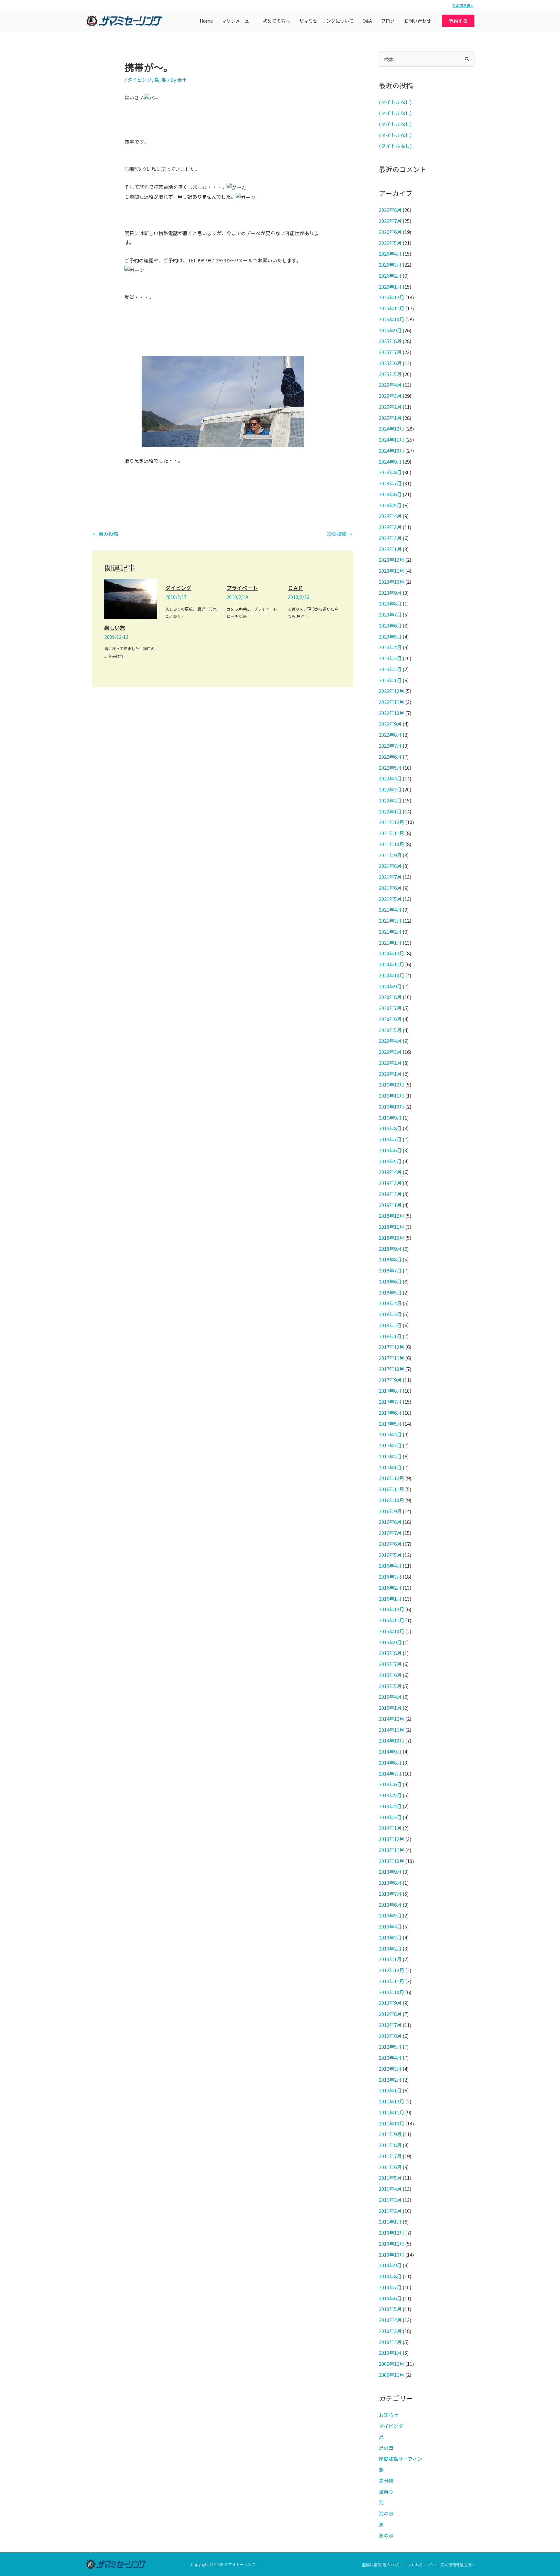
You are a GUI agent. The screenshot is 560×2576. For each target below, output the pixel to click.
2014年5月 (390, 1795)
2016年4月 (390, 1565)
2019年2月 (390, 1194)
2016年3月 (390, 1576)
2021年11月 (391, 833)
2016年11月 (391, 1489)
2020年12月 (391, 953)
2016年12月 (391, 1478)
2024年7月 (390, 483)
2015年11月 (391, 1620)
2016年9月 (390, 1511)
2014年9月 (390, 1751)
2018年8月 (390, 1259)
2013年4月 (390, 1926)
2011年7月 (390, 2156)
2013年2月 (390, 1948)
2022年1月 (390, 811)
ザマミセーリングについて (326, 21)
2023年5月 (390, 636)
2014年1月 (390, 1828)
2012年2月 (390, 2080)
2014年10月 (391, 1740)
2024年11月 (391, 439)
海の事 (386, 2513)
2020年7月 (390, 1008)
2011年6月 (390, 2167)
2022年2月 (390, 800)
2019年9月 (390, 1117)
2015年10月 (391, 1631)
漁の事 (386, 2535)
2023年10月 (391, 582)
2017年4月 (390, 1434)
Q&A (367, 21)
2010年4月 (390, 2320)
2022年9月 (390, 724)
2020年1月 (390, 1074)
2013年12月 (391, 1839)
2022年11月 (391, 702)
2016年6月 (390, 1544)
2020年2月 (390, 1063)
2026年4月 (390, 253)
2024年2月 (390, 538)
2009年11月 (391, 2375)
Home (206, 21)
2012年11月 (391, 1981)
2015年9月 (390, 1642)
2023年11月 (391, 571)
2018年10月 (391, 1238)
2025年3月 (390, 396)
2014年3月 (390, 1817)
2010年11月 (391, 2243)
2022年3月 (390, 789)
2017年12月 (391, 1347)
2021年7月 (390, 877)
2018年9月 (390, 1249)
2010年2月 (390, 2342)
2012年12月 (391, 1970)
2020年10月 (391, 975)
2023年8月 (390, 603)
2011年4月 (390, 2189)
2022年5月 (390, 768)
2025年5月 (390, 374)
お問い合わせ (417, 21)
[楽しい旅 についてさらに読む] (131, 598)
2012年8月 (390, 2014)
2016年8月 (390, 1522)
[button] (458, 21)
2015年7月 (390, 1664)
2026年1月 (390, 287)
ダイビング (140, 80)
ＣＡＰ (296, 588)
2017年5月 (390, 1424)
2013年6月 (390, 1905)
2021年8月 (390, 866)
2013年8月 (390, 1883)
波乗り (386, 2492)
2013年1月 (390, 1959)
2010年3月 (390, 2331)
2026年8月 (390, 210)
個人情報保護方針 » (457, 2564)
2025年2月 (390, 407)
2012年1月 (390, 2090)
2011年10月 (391, 2123)
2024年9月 (390, 461)
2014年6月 (390, 1784)
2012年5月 (390, 2047)
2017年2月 (390, 1456)
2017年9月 (390, 1380)
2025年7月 (390, 352)
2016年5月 (390, 1555)
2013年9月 (390, 1872)
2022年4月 (390, 778)
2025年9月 (390, 330)
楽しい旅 (115, 627)
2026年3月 (390, 264)
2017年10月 (391, 1369)
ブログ (388, 21)
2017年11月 (391, 1358)
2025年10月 (391, 319)
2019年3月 (390, 1183)
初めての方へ (276, 21)
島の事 (386, 2448)
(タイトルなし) (395, 102)
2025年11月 (391, 308)
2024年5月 (390, 505)
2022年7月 (390, 746)
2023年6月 (390, 625)
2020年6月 (390, 1019)
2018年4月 (390, 1303)
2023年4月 (390, 647)
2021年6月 (390, 888)
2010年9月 (390, 2265)
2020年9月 (390, 986)
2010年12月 (391, 2232)
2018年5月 (390, 1292)
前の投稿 (105, 534)
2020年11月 (391, 964)
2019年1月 (390, 1205)
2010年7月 (390, 2287)
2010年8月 (390, 2276)
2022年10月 (391, 713)
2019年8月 (390, 1128)
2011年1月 (390, 2221)
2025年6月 (390, 363)
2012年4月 (390, 2058)
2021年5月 (390, 899)
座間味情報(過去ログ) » (382, 2564)
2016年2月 (390, 1587)
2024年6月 (390, 494)
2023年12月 (391, 560)
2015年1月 (390, 1708)
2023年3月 (390, 658)
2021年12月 (391, 822)
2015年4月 (390, 1697)
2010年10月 (391, 2254)
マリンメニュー (238, 21)
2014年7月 (390, 1773)
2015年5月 (390, 1686)
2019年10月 (391, 1106)
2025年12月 (391, 297)
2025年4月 (390, 385)
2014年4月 (390, 1806)
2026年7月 (390, 221)
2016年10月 (391, 1500)
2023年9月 (390, 593)
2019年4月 (390, 1172)
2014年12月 (391, 1719)
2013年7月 (390, 1894)
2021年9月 (390, 855)
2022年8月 (390, 735)
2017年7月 (390, 1402)
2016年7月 (390, 1533)
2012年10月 (391, 1992)
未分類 (386, 2481)
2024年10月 (391, 450)
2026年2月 (390, 276)
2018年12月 (391, 1216)
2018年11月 (391, 1227)
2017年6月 (390, 1413)
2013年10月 (391, 1861)
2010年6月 (390, 2298)
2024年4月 (390, 516)
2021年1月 (390, 943)
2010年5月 (390, 2309)
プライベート (242, 588)
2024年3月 (390, 527)
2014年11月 (391, 1730)
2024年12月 (391, 428)
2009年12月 (391, 2364)
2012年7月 (390, 2025)
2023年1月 (390, 680)
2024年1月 (390, 549)
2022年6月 (390, 757)
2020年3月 (390, 1052)
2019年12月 (391, 1084)
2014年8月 (390, 1762)
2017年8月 (390, 1391)
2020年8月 (390, 997)
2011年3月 (390, 2200)
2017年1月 (390, 1467)
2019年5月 (390, 1161)
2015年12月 (391, 1609)
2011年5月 (390, 2178)
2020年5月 (390, 1030)
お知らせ (389, 2415)
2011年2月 (390, 2211)
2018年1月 (390, 1336)
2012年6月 (390, 2036)
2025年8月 (390, 341)
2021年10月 (391, 844)
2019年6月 (390, 1150)
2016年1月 (390, 1598)
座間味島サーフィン (401, 2459)
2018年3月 (390, 1314)
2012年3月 (390, 2069)
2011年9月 (390, 2134)
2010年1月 (390, 2353)
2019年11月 (391, 1095)
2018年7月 (390, 1270)
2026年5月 (390, 243)
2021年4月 (390, 909)
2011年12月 (391, 2101)
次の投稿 (340, 534)
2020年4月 (390, 1041)
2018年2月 (390, 1325)
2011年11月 (391, 2112)
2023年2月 (390, 669)
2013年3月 (390, 1937)
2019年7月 (390, 1139)
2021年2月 (390, 931)
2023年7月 (390, 614)
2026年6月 (390, 232)
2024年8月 (390, 472)
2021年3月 (390, 920)
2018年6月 (390, 1281)
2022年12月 (391, 691)
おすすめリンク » (421, 2564)
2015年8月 (390, 1653)
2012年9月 (390, 2003)
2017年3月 (390, 1445)
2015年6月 (390, 1675)
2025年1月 (390, 418)
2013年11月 (391, 1850)
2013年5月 (390, 1915)
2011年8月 (390, 2145)
